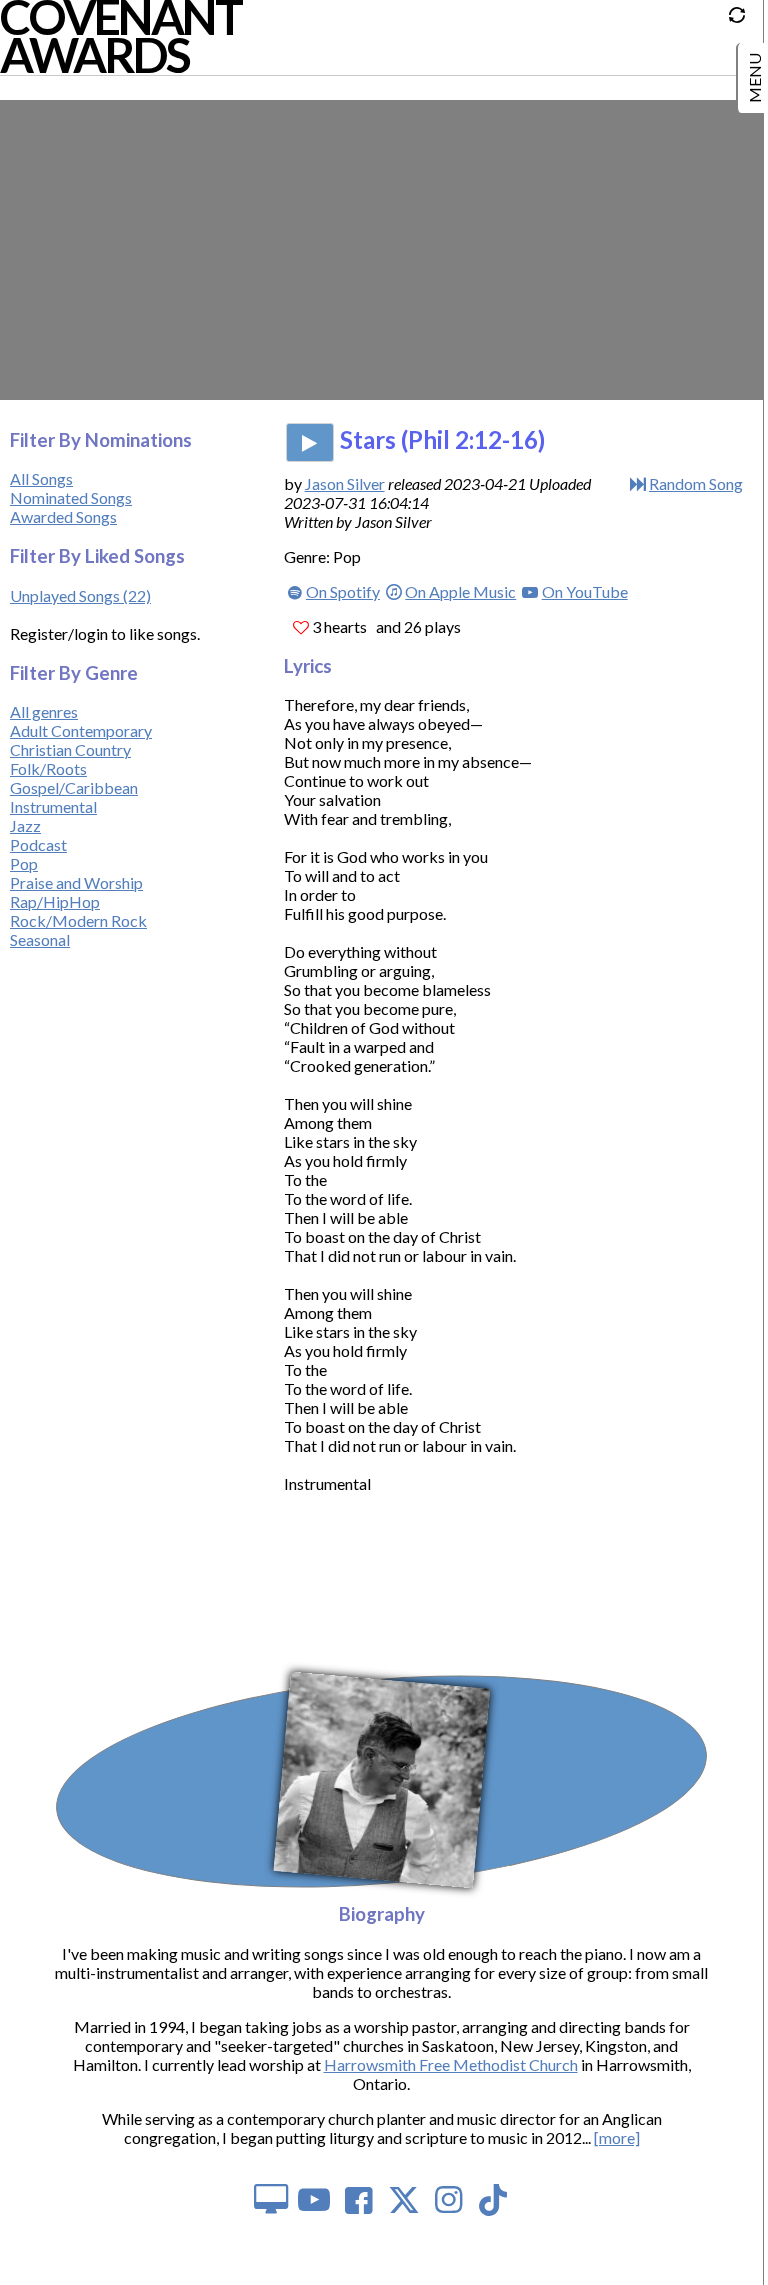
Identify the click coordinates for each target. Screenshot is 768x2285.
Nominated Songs (71, 497)
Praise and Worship (76, 882)
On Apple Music (460, 591)
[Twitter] (404, 2198)
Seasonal (40, 939)
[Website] (269, 2198)
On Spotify (343, 591)
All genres (44, 711)
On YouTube (584, 591)
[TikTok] (493, 2198)
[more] (617, 2137)
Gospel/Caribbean (74, 787)
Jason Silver (345, 483)
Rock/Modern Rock (78, 920)
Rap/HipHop (55, 901)
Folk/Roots (48, 768)
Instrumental (53, 806)
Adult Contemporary (81, 730)
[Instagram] (448, 2198)
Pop (24, 863)
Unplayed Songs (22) (80, 595)
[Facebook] (359, 2198)
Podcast (38, 844)
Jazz (25, 825)
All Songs (41, 478)
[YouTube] (314, 2198)
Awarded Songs (63, 516)
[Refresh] (742, 21)
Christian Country (70, 749)
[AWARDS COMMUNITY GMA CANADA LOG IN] (754, 70)
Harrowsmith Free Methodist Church (451, 2064)
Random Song (696, 483)
